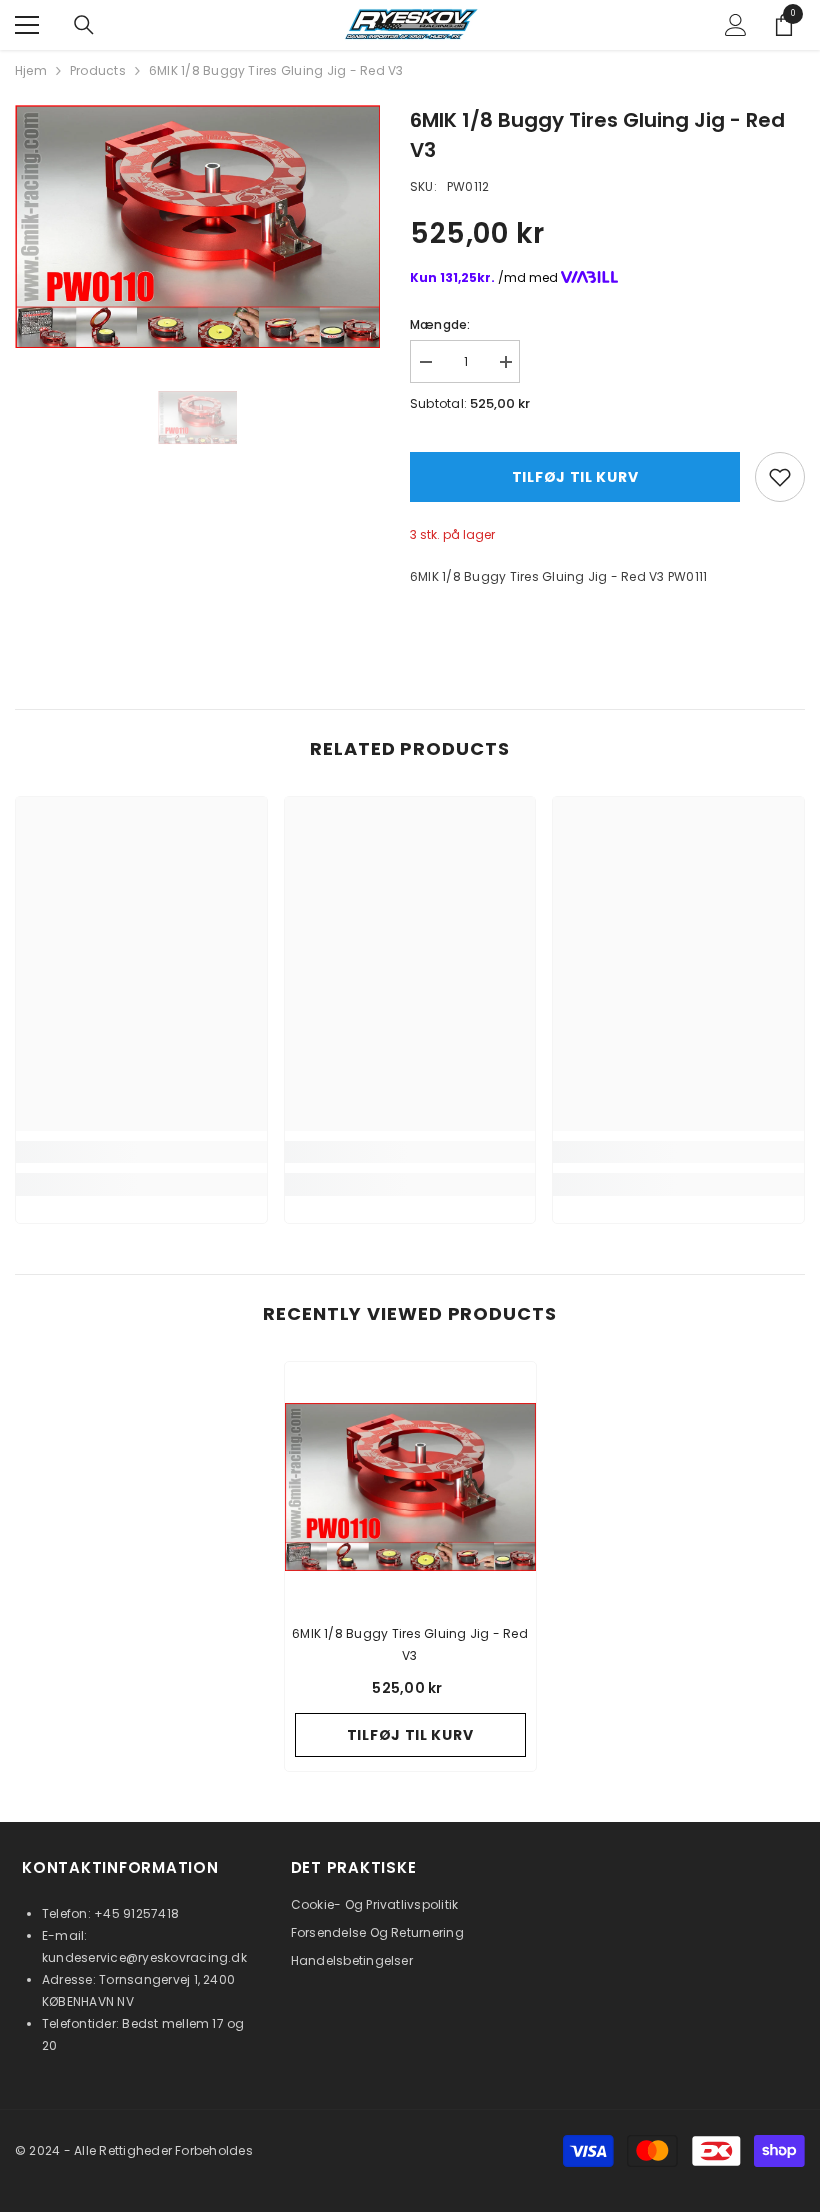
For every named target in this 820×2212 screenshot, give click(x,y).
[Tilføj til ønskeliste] (780, 477)
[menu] (27, 25)
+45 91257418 (136, 1913)
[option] (197, 226)
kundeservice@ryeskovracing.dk (144, 1957)
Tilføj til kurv (575, 477)
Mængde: (440, 324)
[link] (141, 1152)
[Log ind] (736, 25)
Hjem (31, 70)
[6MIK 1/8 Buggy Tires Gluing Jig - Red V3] (410, 1487)
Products (98, 70)
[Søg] (84, 25)
